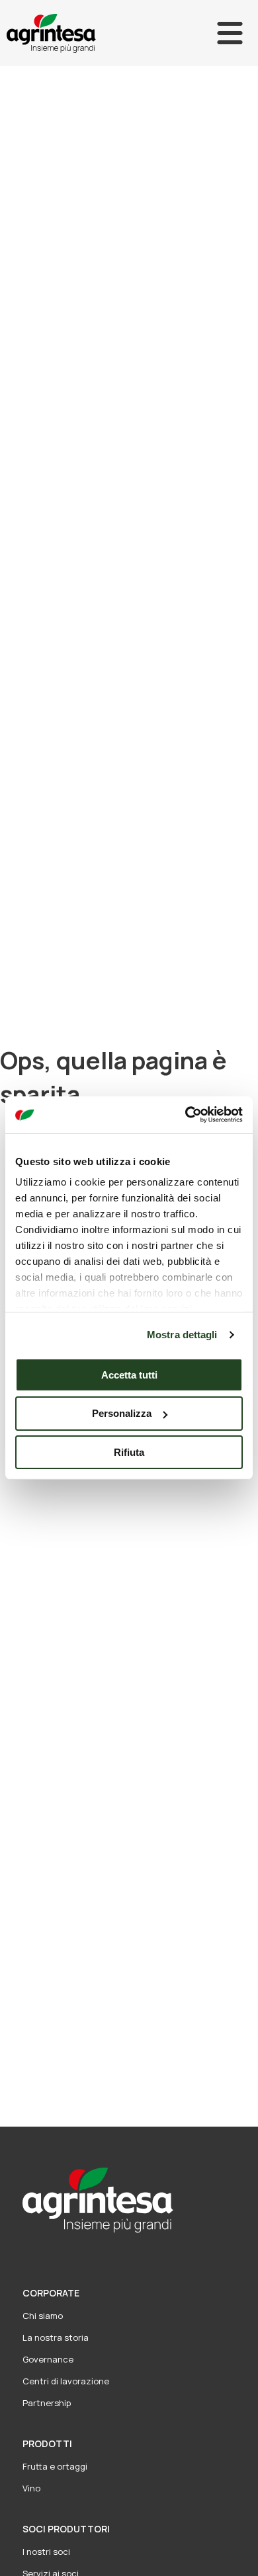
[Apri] (230, 33)
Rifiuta (129, 1452)
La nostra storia (56, 2337)
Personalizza (122, 1413)
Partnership (47, 2403)
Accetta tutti (129, 1374)
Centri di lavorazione (66, 2381)
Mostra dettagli (182, 1335)
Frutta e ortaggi (55, 2466)
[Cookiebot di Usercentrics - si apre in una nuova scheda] (186, 1115)
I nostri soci (46, 2552)
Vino (31, 2488)
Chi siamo (43, 2316)
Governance (48, 2359)
